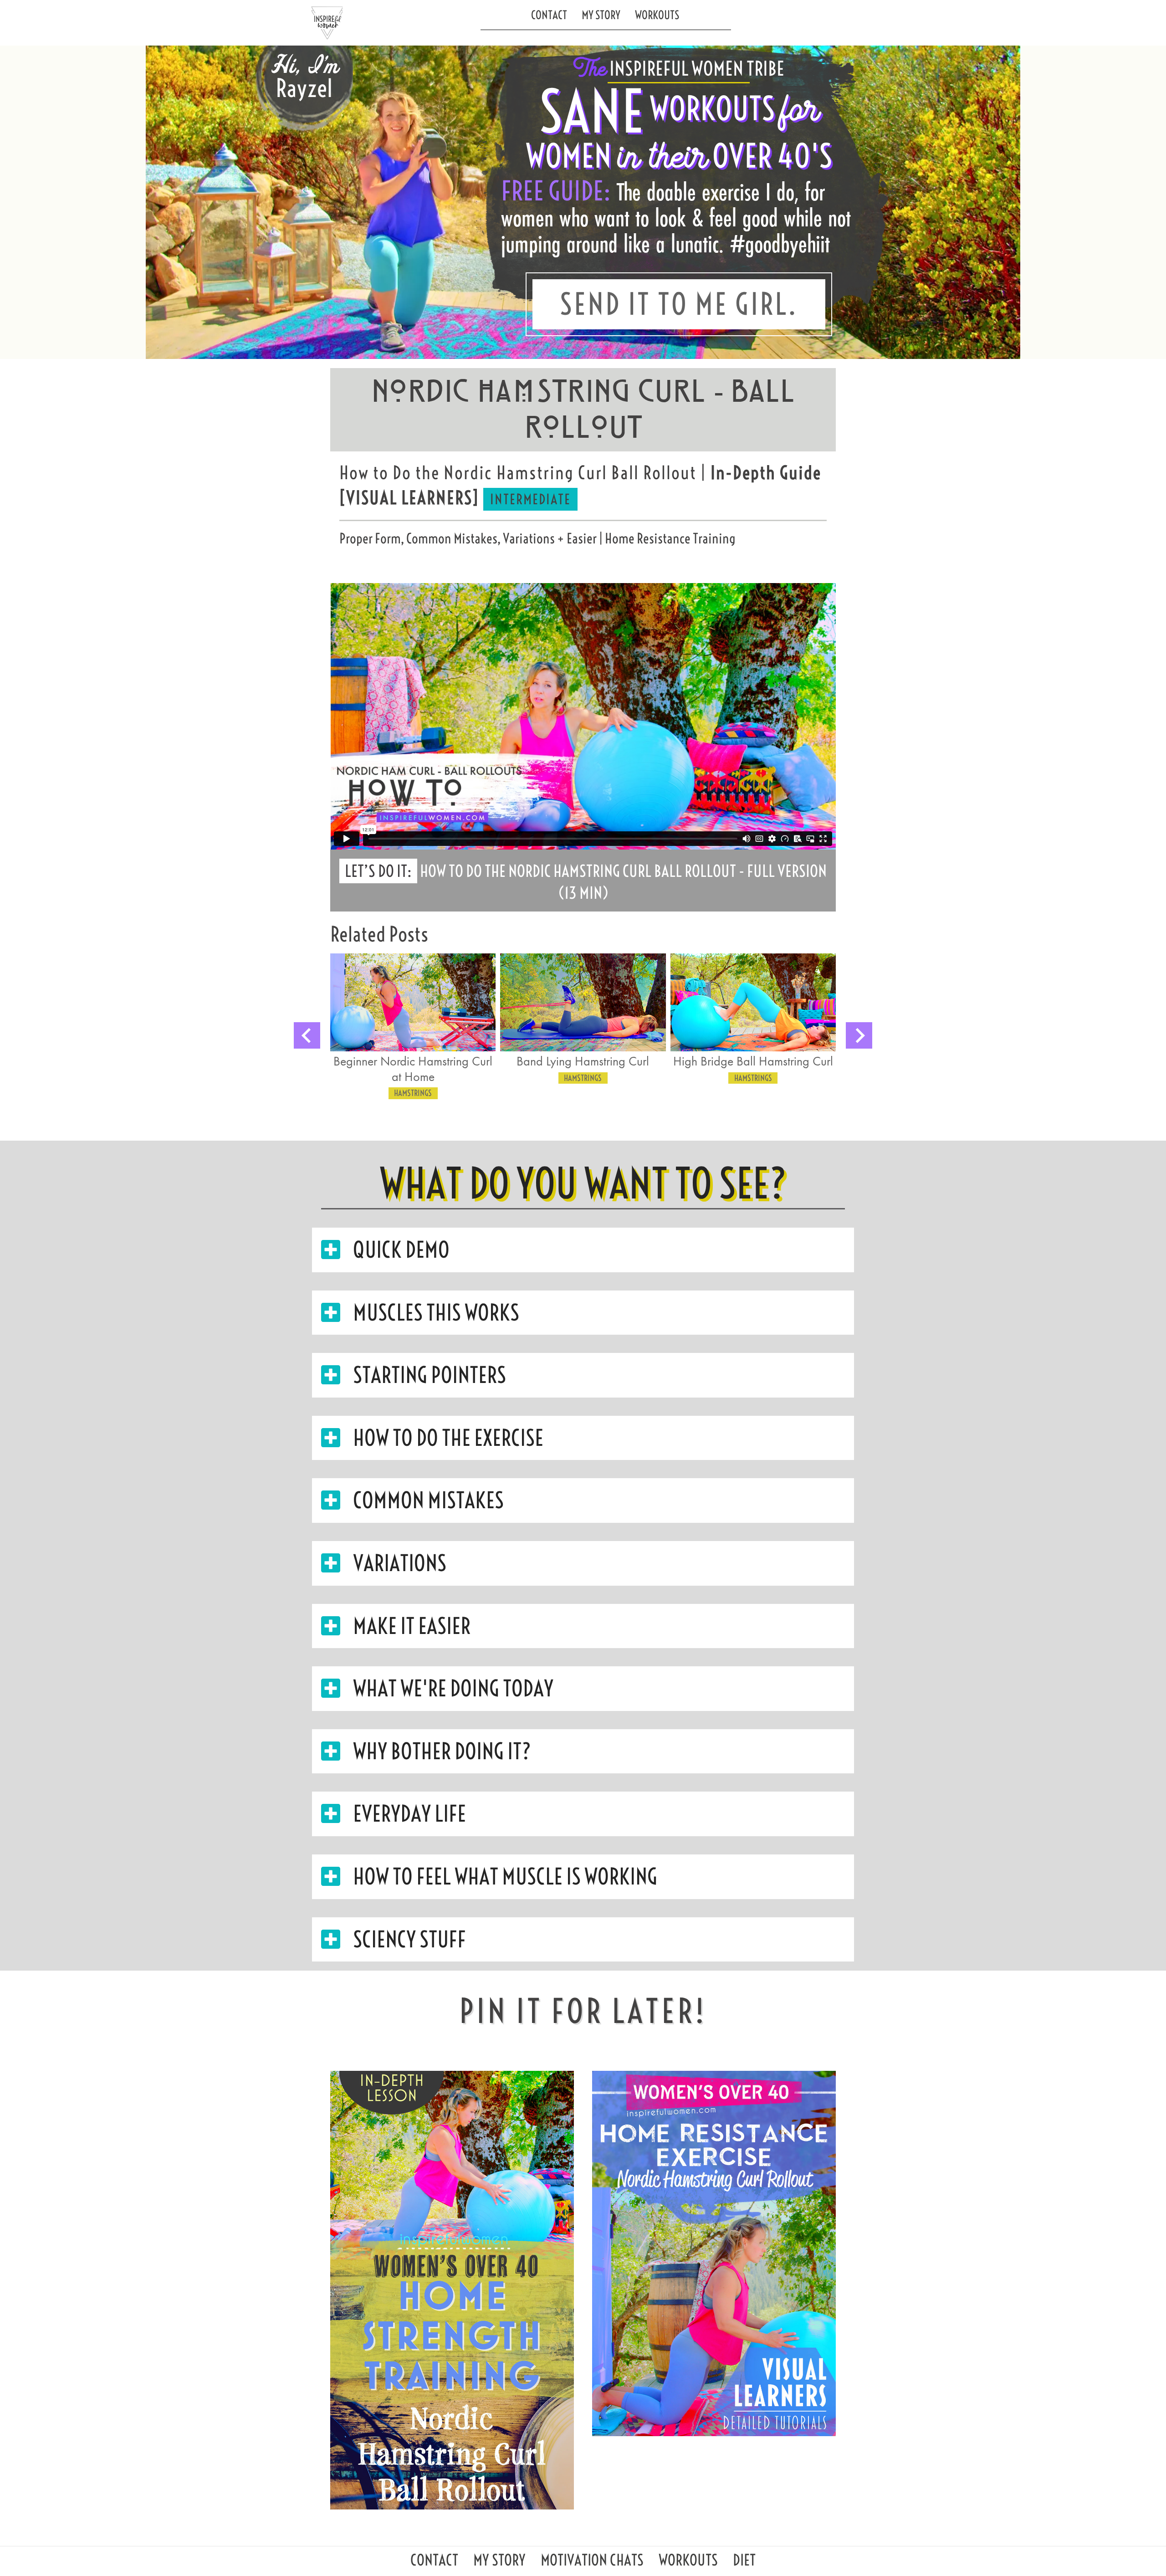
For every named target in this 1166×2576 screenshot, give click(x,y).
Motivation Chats (592, 2563)
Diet (744, 2563)
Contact (549, 15)
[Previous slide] (307, 1035)
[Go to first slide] (859, 1035)
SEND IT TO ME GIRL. (679, 304)
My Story (601, 15)
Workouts (657, 15)
